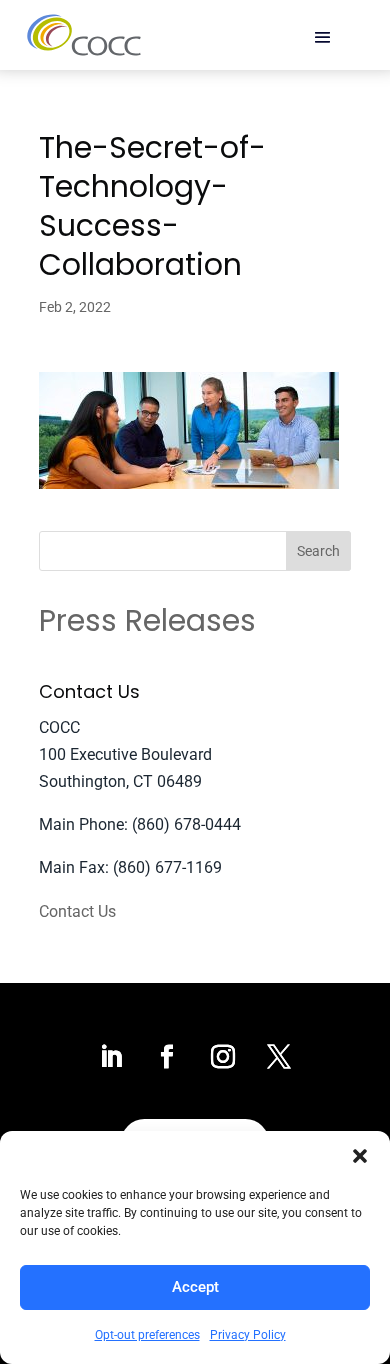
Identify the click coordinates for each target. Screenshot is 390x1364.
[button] (360, 1156)
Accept (195, 1287)
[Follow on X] (279, 1057)
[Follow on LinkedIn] (111, 1057)
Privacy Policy (248, 1335)
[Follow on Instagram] (223, 1057)
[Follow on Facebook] (167, 1057)
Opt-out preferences (147, 1335)
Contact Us (77, 911)
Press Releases (147, 620)
